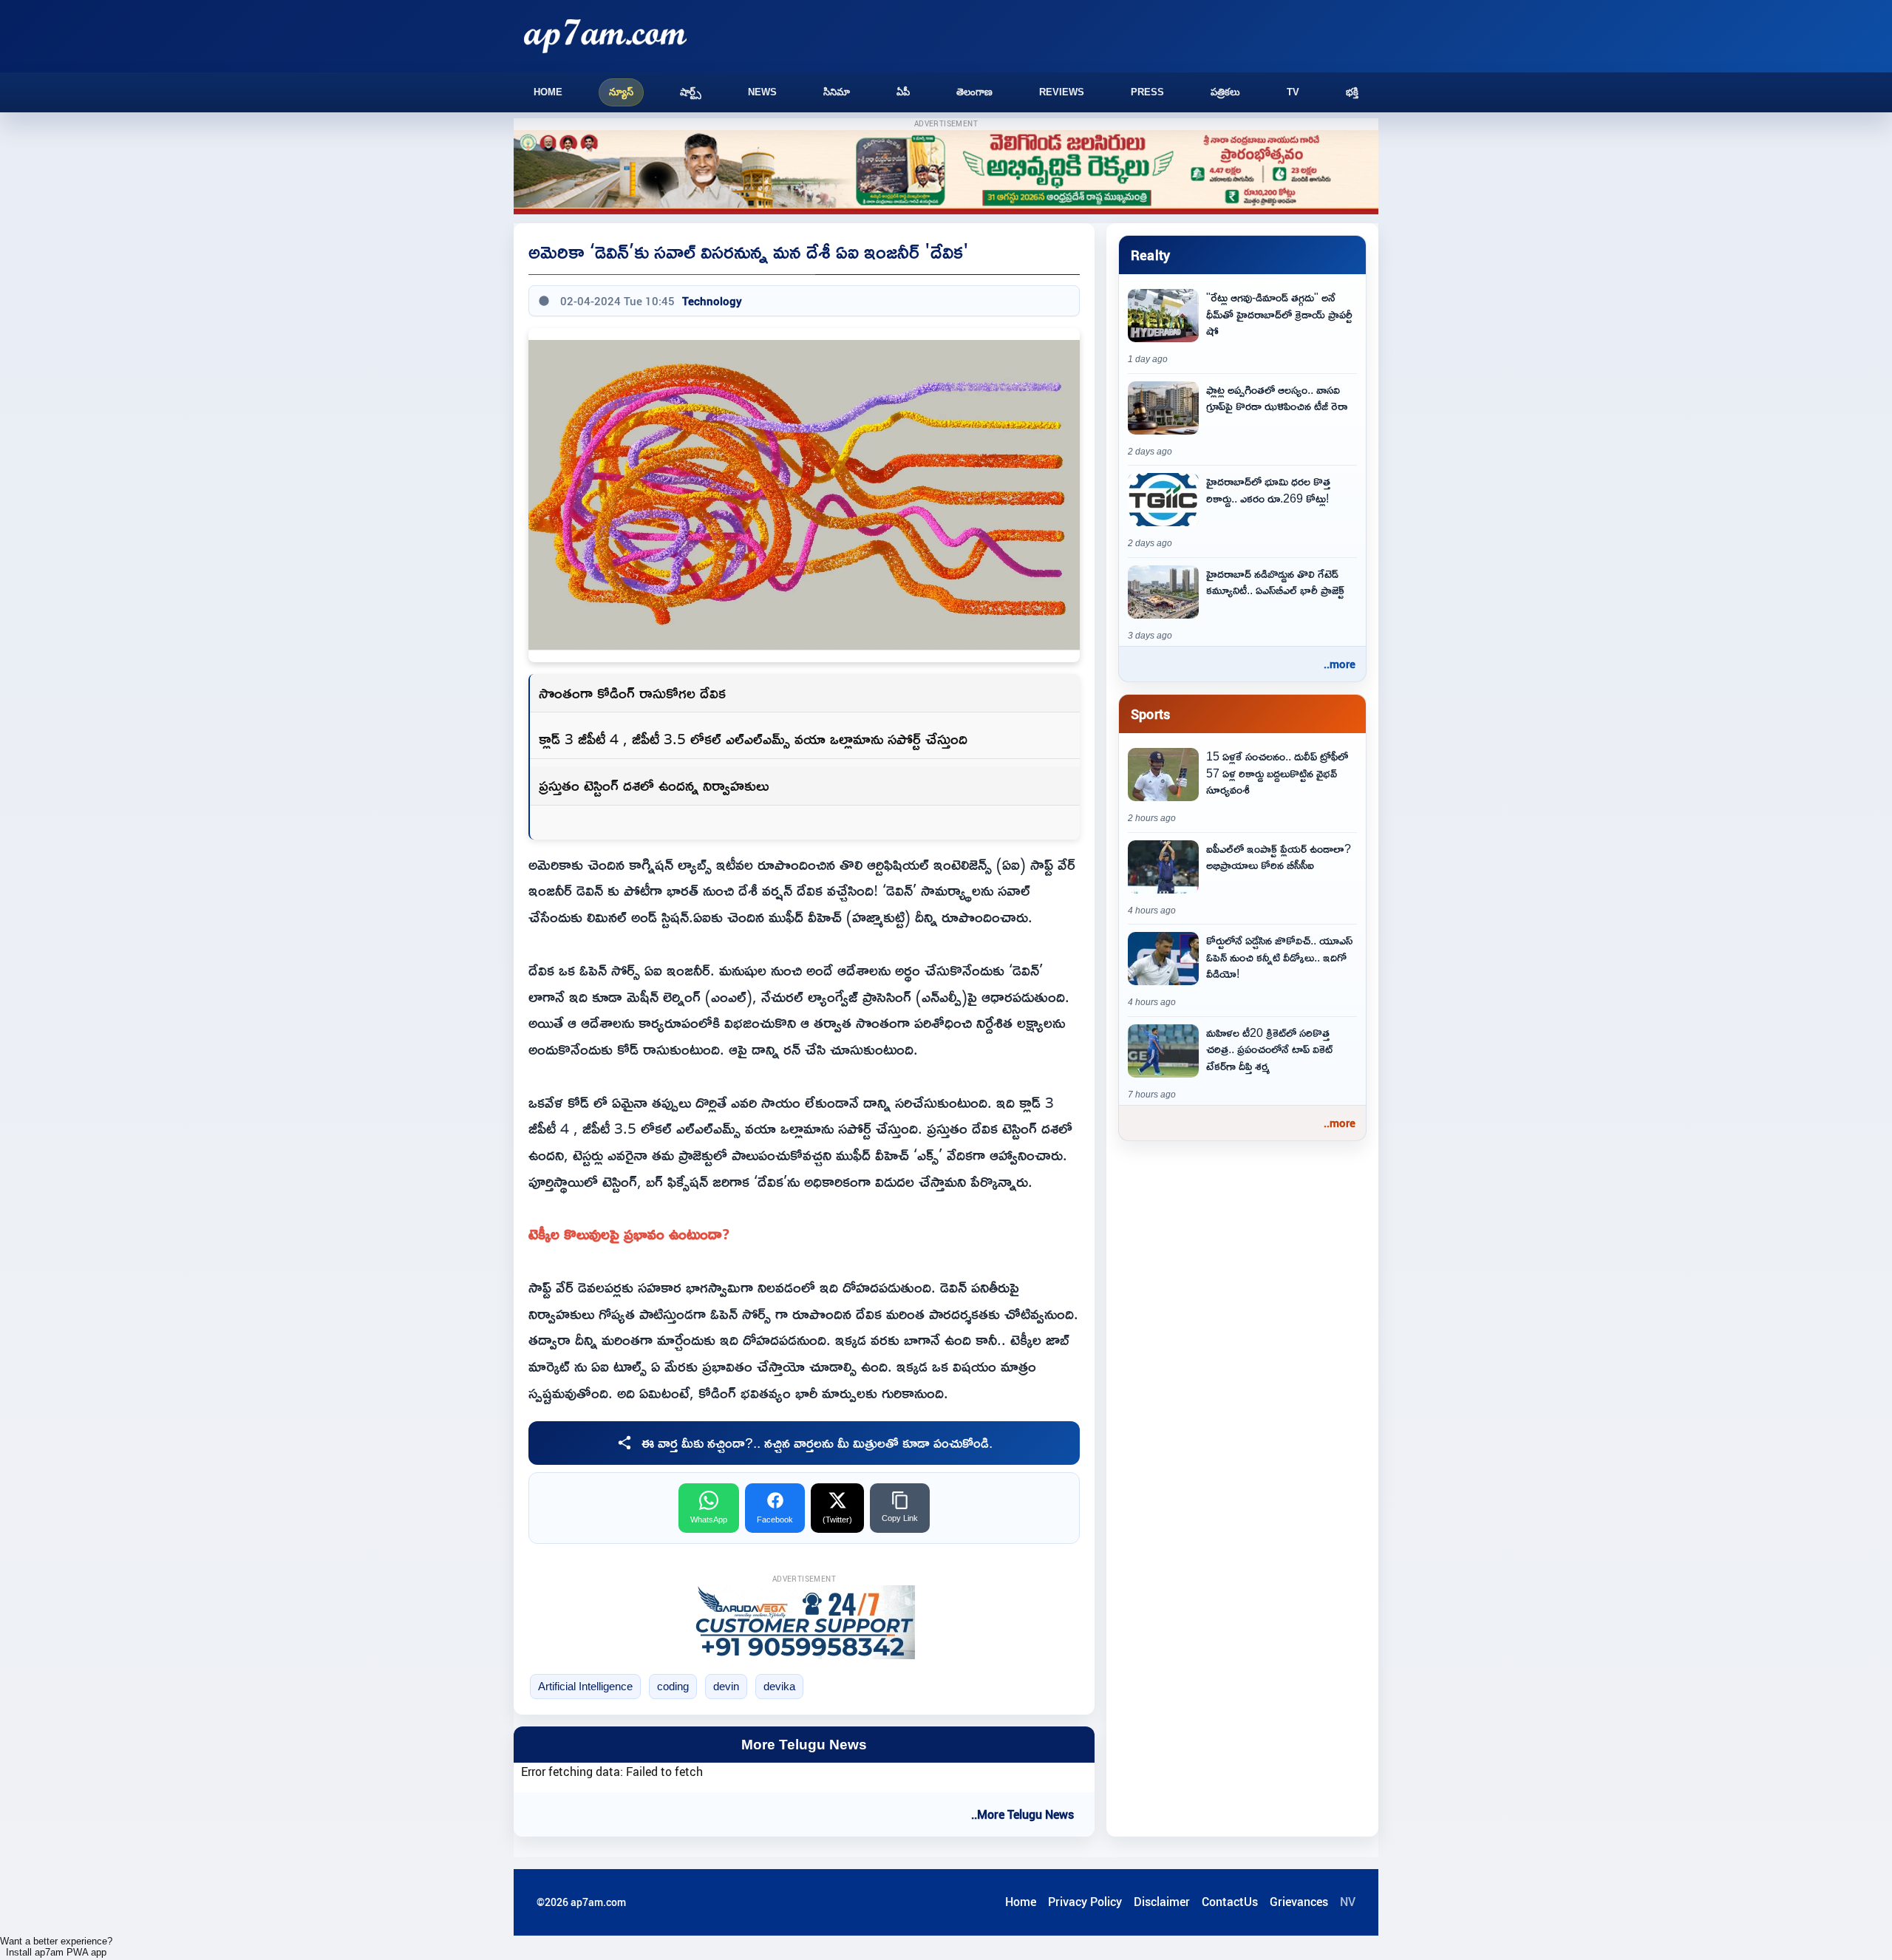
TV (1293, 92)
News (762, 92)
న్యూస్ (621, 92)
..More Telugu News (1022, 1814)
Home (548, 92)
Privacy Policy (1085, 1902)
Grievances (1299, 1902)
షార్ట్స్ (691, 92)
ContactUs (1230, 1902)
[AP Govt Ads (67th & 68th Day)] (946, 173)
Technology (712, 301)
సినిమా (837, 92)
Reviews (1062, 92)
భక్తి (1352, 92)
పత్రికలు (1225, 92)
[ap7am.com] (605, 36)
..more (1340, 664)
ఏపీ (903, 92)
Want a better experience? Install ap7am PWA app (56, 1947)
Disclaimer (1162, 1902)
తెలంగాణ (974, 92)
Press (1147, 92)
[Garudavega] (804, 1622)
